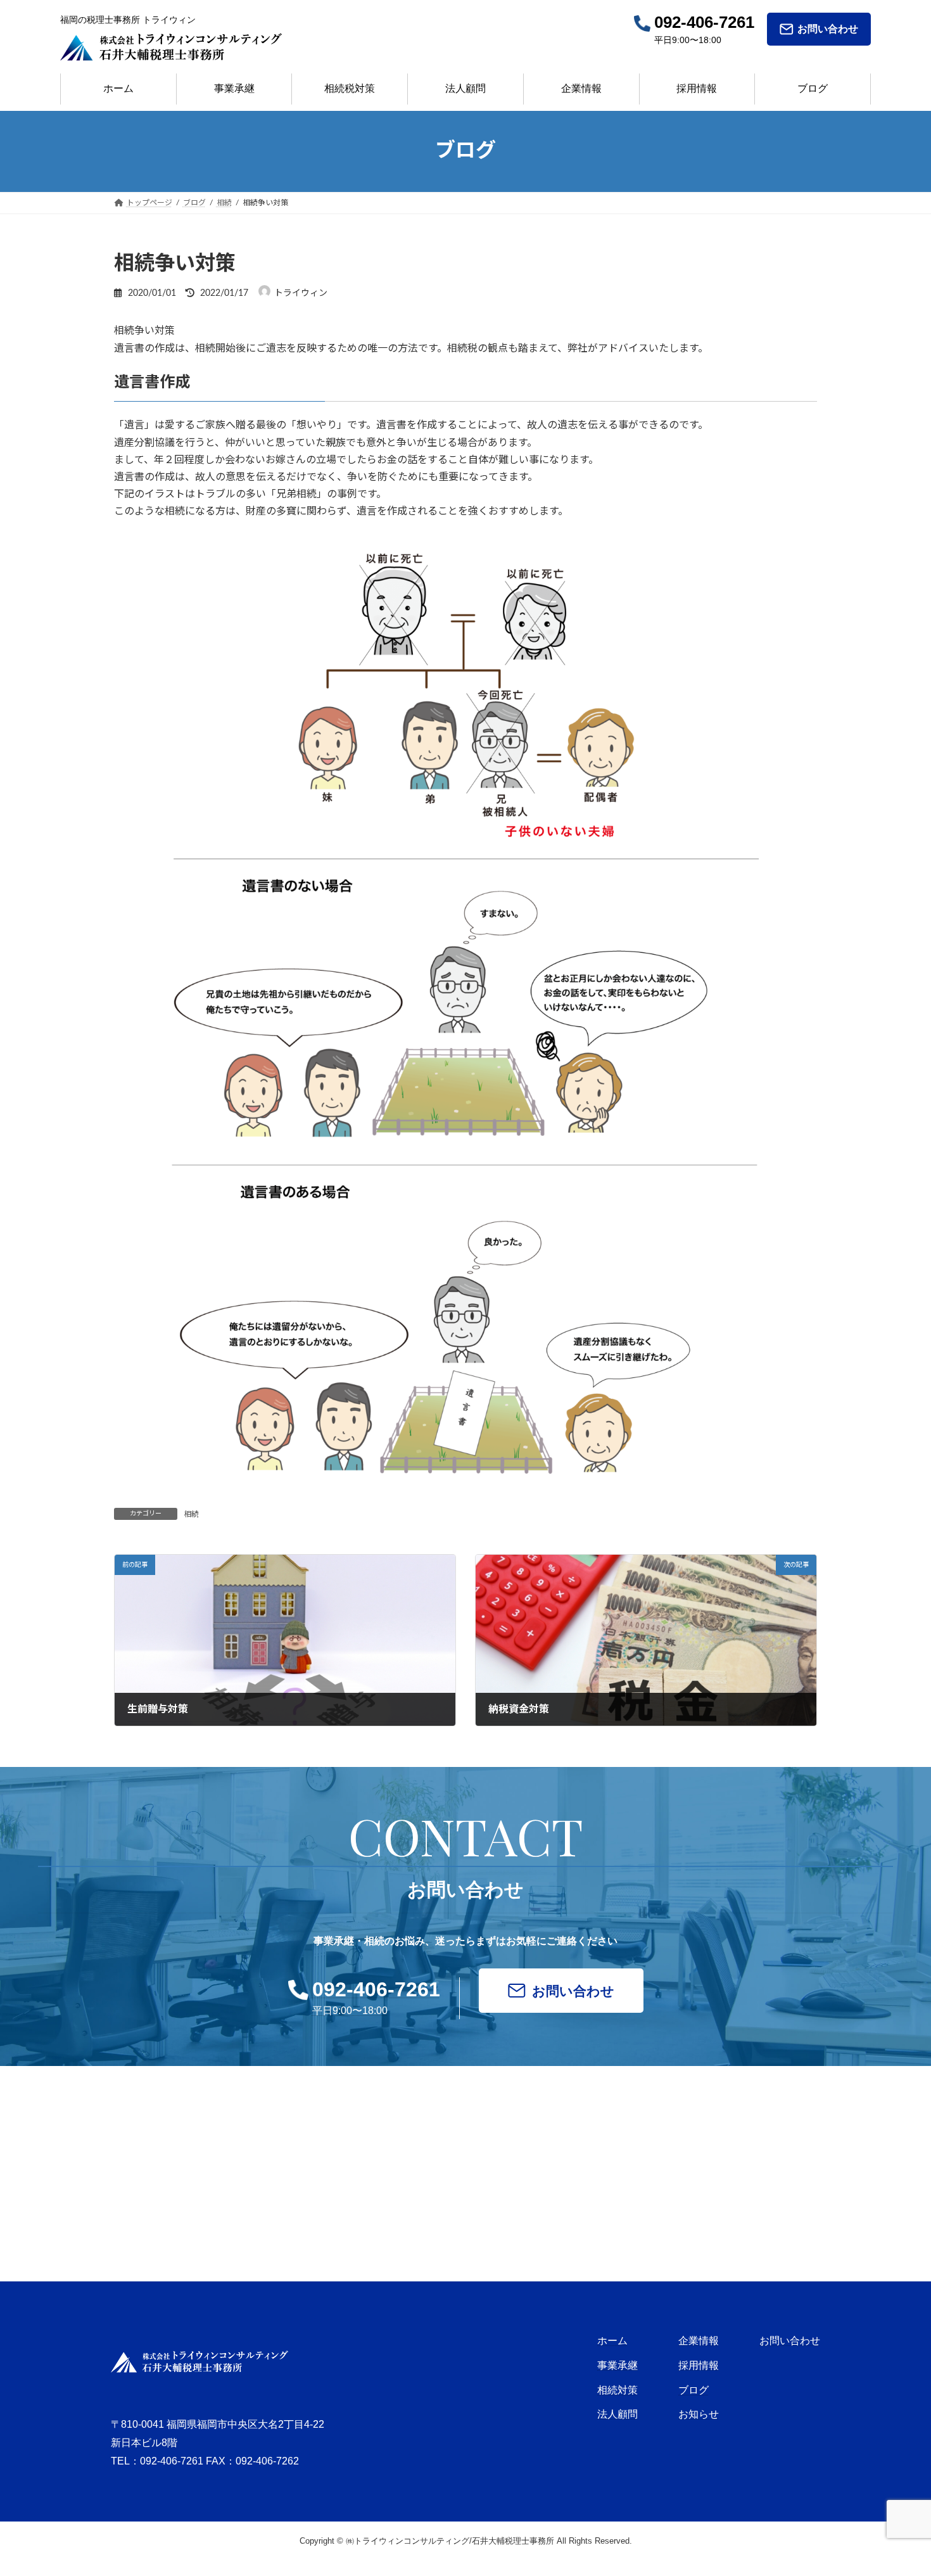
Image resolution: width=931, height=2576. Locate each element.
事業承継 (234, 88)
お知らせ (699, 2414)
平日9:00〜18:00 (376, 1997)
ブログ (813, 88)
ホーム (118, 88)
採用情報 (697, 88)
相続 (191, 1514)
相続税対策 (350, 88)
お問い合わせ (828, 29)
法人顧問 (465, 88)
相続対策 (617, 2390)
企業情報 (581, 88)
